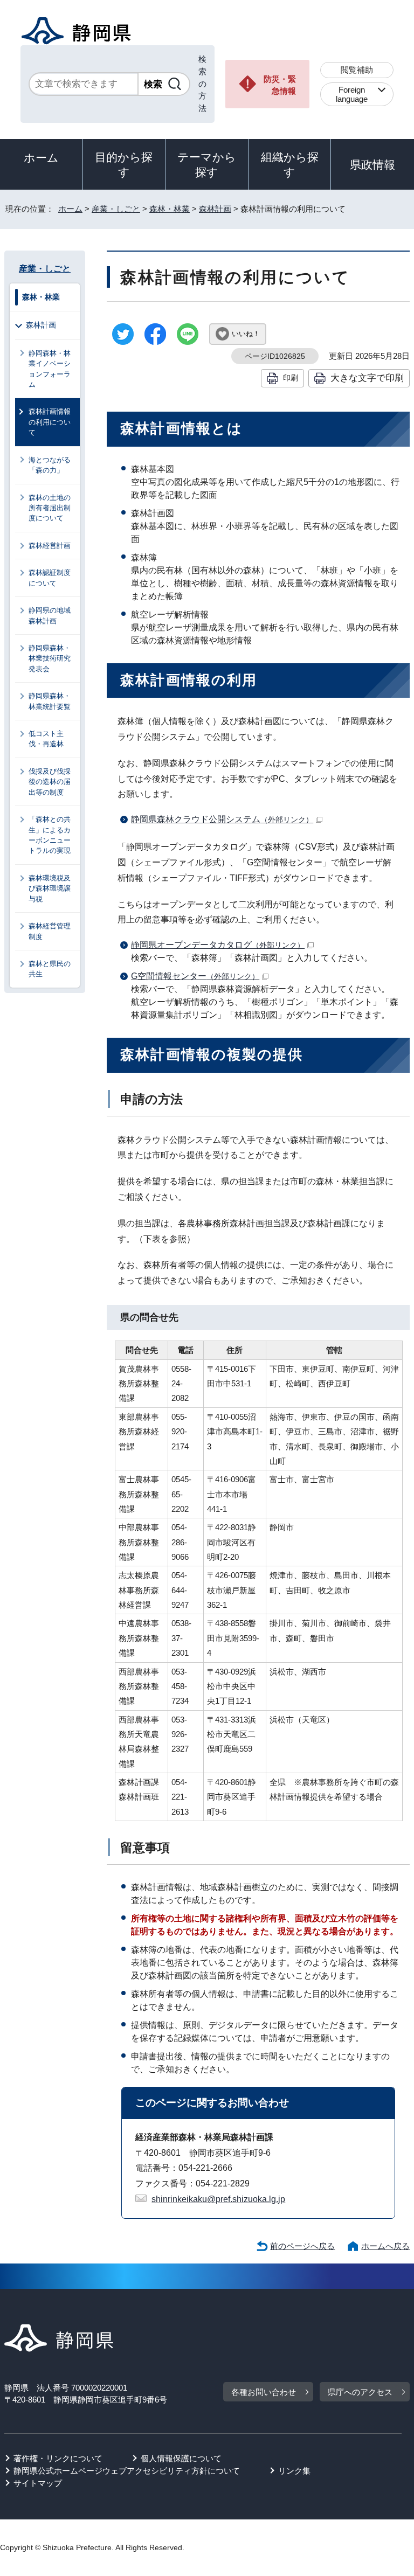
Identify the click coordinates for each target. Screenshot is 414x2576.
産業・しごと (116, 209)
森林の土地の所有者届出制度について (50, 508)
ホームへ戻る (385, 2246)
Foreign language (352, 94)
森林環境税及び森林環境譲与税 (50, 888)
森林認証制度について (50, 578)
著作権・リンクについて (58, 2458)
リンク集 (294, 2471)
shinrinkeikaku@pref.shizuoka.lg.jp (218, 2199)
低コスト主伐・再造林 (46, 739)
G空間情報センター (195, 976)
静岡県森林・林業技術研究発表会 (50, 658)
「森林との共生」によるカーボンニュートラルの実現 (50, 835)
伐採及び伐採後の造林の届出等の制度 (50, 782)
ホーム (41, 158)
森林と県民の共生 (50, 969)
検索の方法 (202, 84)
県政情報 (372, 165)
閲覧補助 (357, 70)
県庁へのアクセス (360, 2392)
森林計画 (215, 209)
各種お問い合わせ (264, 2392)
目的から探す (124, 165)
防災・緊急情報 (280, 85)
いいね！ (246, 334)
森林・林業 (170, 209)
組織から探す (290, 165)
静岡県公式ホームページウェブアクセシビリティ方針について (127, 2471)
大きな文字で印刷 (367, 378)
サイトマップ (38, 2483)
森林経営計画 (50, 546)
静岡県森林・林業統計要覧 (50, 701)
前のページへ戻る (302, 2246)
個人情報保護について (181, 2458)
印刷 (291, 378)
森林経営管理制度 (50, 931)
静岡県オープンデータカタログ (218, 945)
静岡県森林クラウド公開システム (222, 819)
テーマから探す (207, 165)
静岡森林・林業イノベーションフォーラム (50, 369)
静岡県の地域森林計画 (50, 615)
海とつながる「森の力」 (50, 465)
